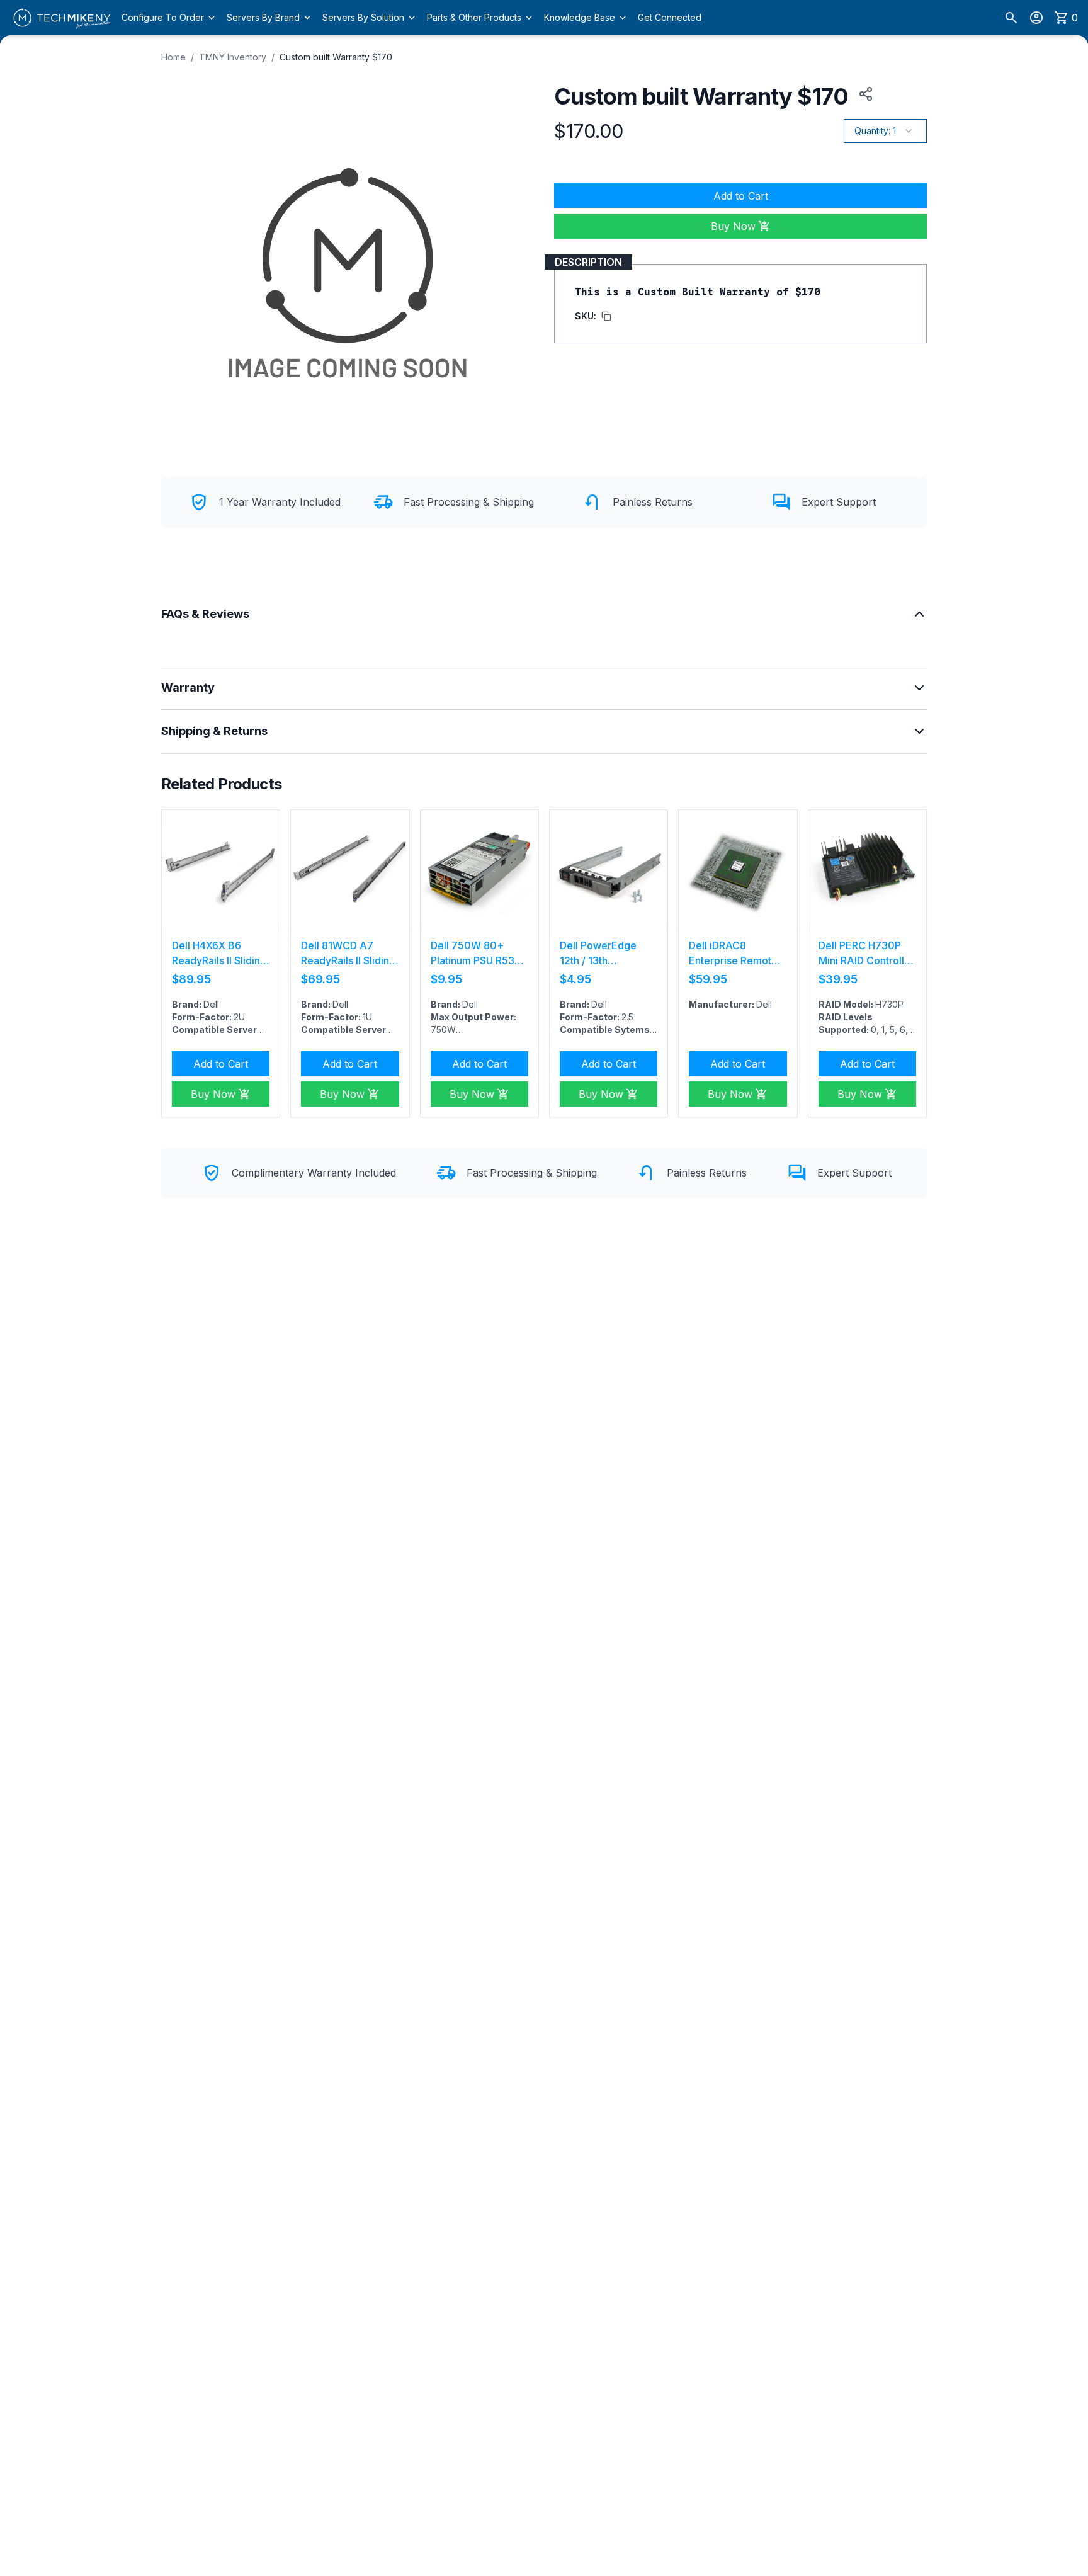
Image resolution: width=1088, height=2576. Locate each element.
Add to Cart (741, 196)
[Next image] (263, 869)
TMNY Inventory (233, 57)
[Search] (1011, 18)
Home (173, 57)
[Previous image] (178, 869)
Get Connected (670, 17)
